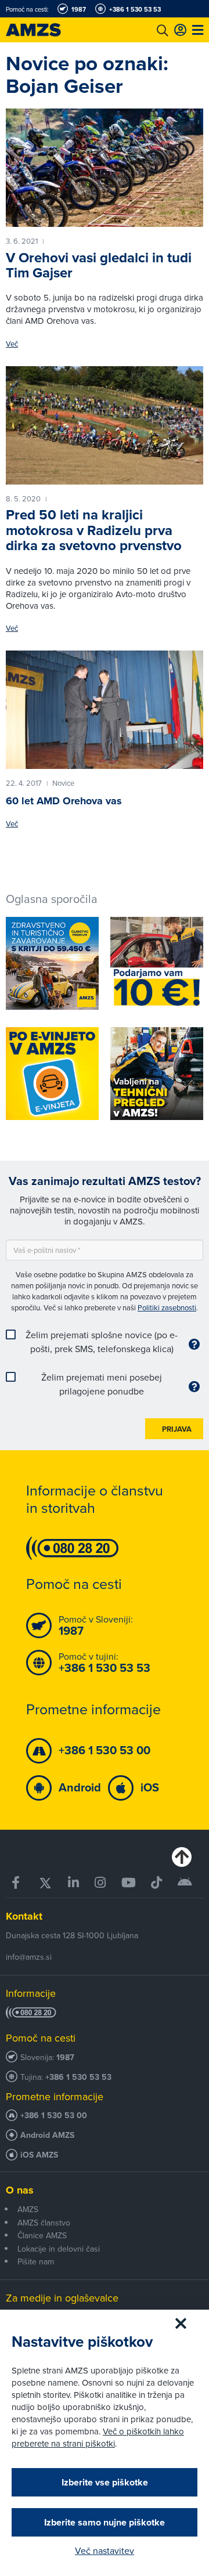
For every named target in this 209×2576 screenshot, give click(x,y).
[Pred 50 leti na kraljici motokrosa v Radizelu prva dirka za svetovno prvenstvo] (105, 425)
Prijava (177, 1429)
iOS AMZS (39, 2155)
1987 (65, 2057)
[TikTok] (157, 1883)
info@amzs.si (29, 1957)
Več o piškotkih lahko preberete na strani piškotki (98, 2437)
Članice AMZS (42, 2235)
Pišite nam (36, 2261)
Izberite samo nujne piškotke (105, 2522)
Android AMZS (47, 2135)
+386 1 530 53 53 (78, 2077)
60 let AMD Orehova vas (64, 801)
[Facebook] (17, 1883)
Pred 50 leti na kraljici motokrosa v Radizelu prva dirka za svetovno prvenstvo (94, 530)
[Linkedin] (73, 1883)
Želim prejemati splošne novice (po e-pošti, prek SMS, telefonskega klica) (102, 1342)
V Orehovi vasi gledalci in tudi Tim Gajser (99, 265)
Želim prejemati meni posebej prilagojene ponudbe (102, 1384)
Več (12, 344)
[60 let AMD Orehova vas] (105, 710)
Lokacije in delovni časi (59, 2249)
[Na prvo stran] (46, 30)
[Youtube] (128, 1883)
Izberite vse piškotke (105, 2482)
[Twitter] (45, 1883)
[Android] (185, 1883)
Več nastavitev (105, 2550)
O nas (20, 2190)
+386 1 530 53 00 (54, 2116)
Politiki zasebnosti (167, 1307)
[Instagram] (100, 1883)
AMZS (28, 2209)
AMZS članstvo (44, 2223)
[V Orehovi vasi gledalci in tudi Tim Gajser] (105, 168)
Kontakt (24, 1916)
